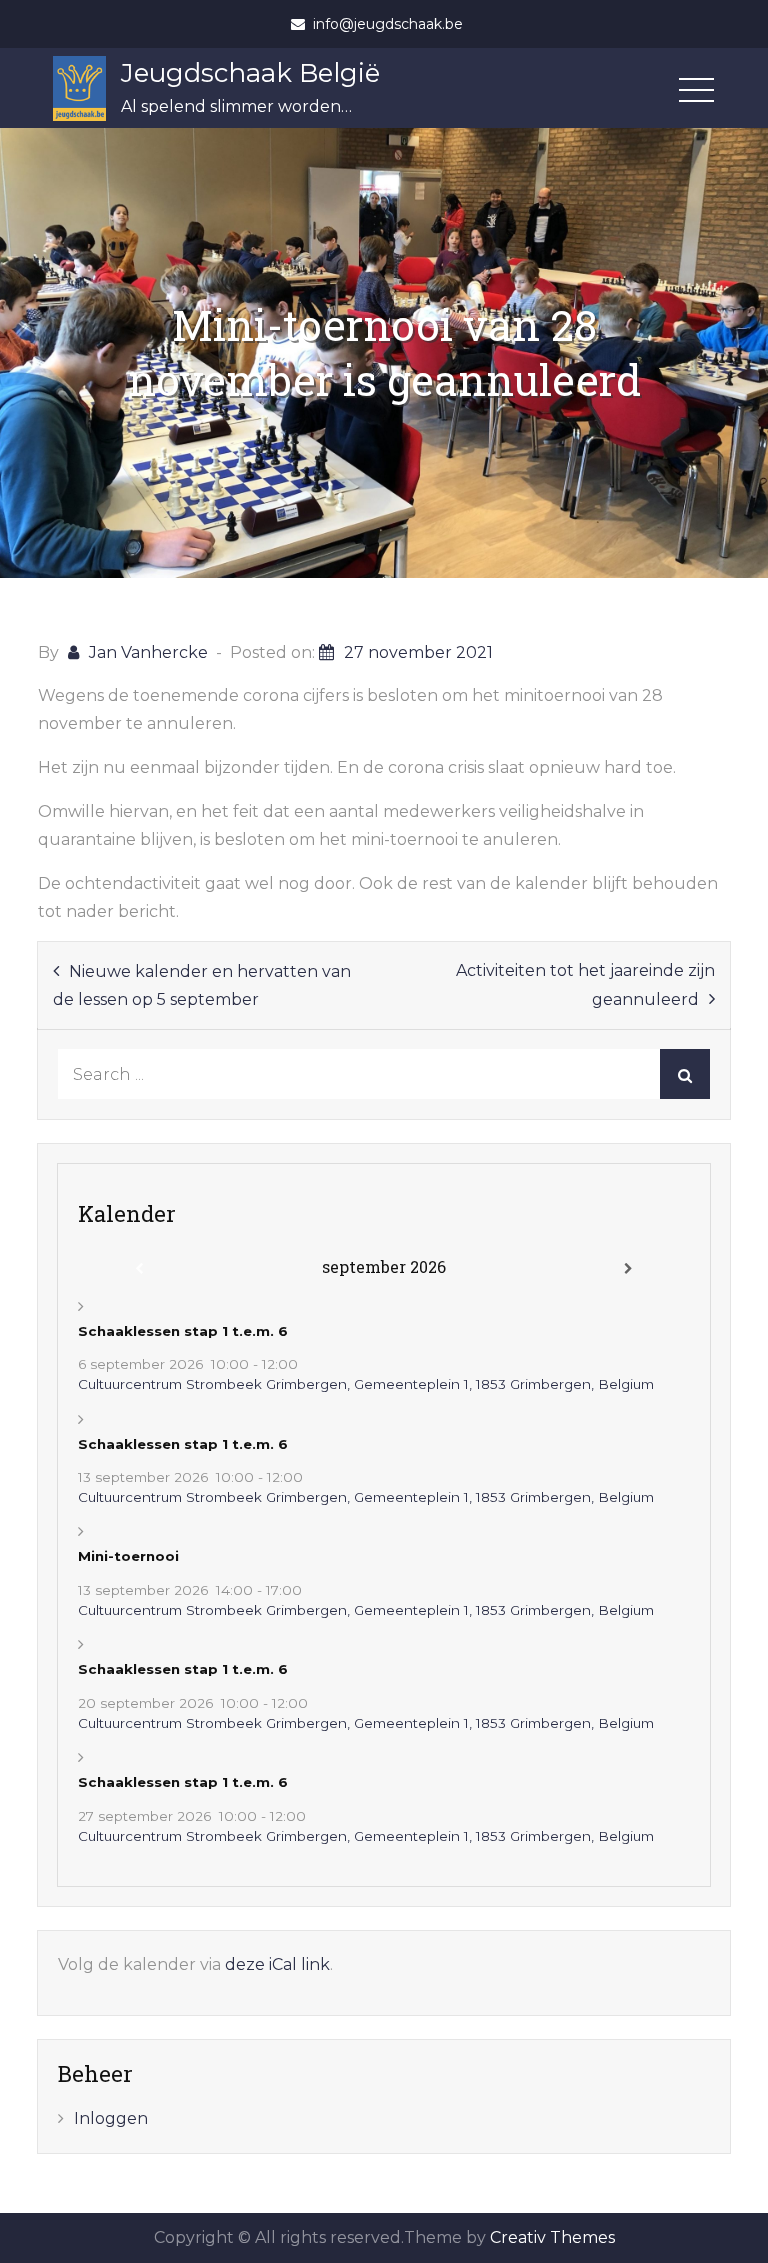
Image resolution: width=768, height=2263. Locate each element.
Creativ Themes (552, 2237)
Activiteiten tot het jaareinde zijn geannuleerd (585, 985)
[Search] (685, 1074)
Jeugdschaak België (250, 73)
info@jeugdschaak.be (388, 24)
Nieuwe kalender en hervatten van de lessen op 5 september (202, 985)
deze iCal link (277, 1964)
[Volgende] (628, 1269)
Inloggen (111, 2118)
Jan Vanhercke (148, 652)
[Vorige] (139, 1269)
